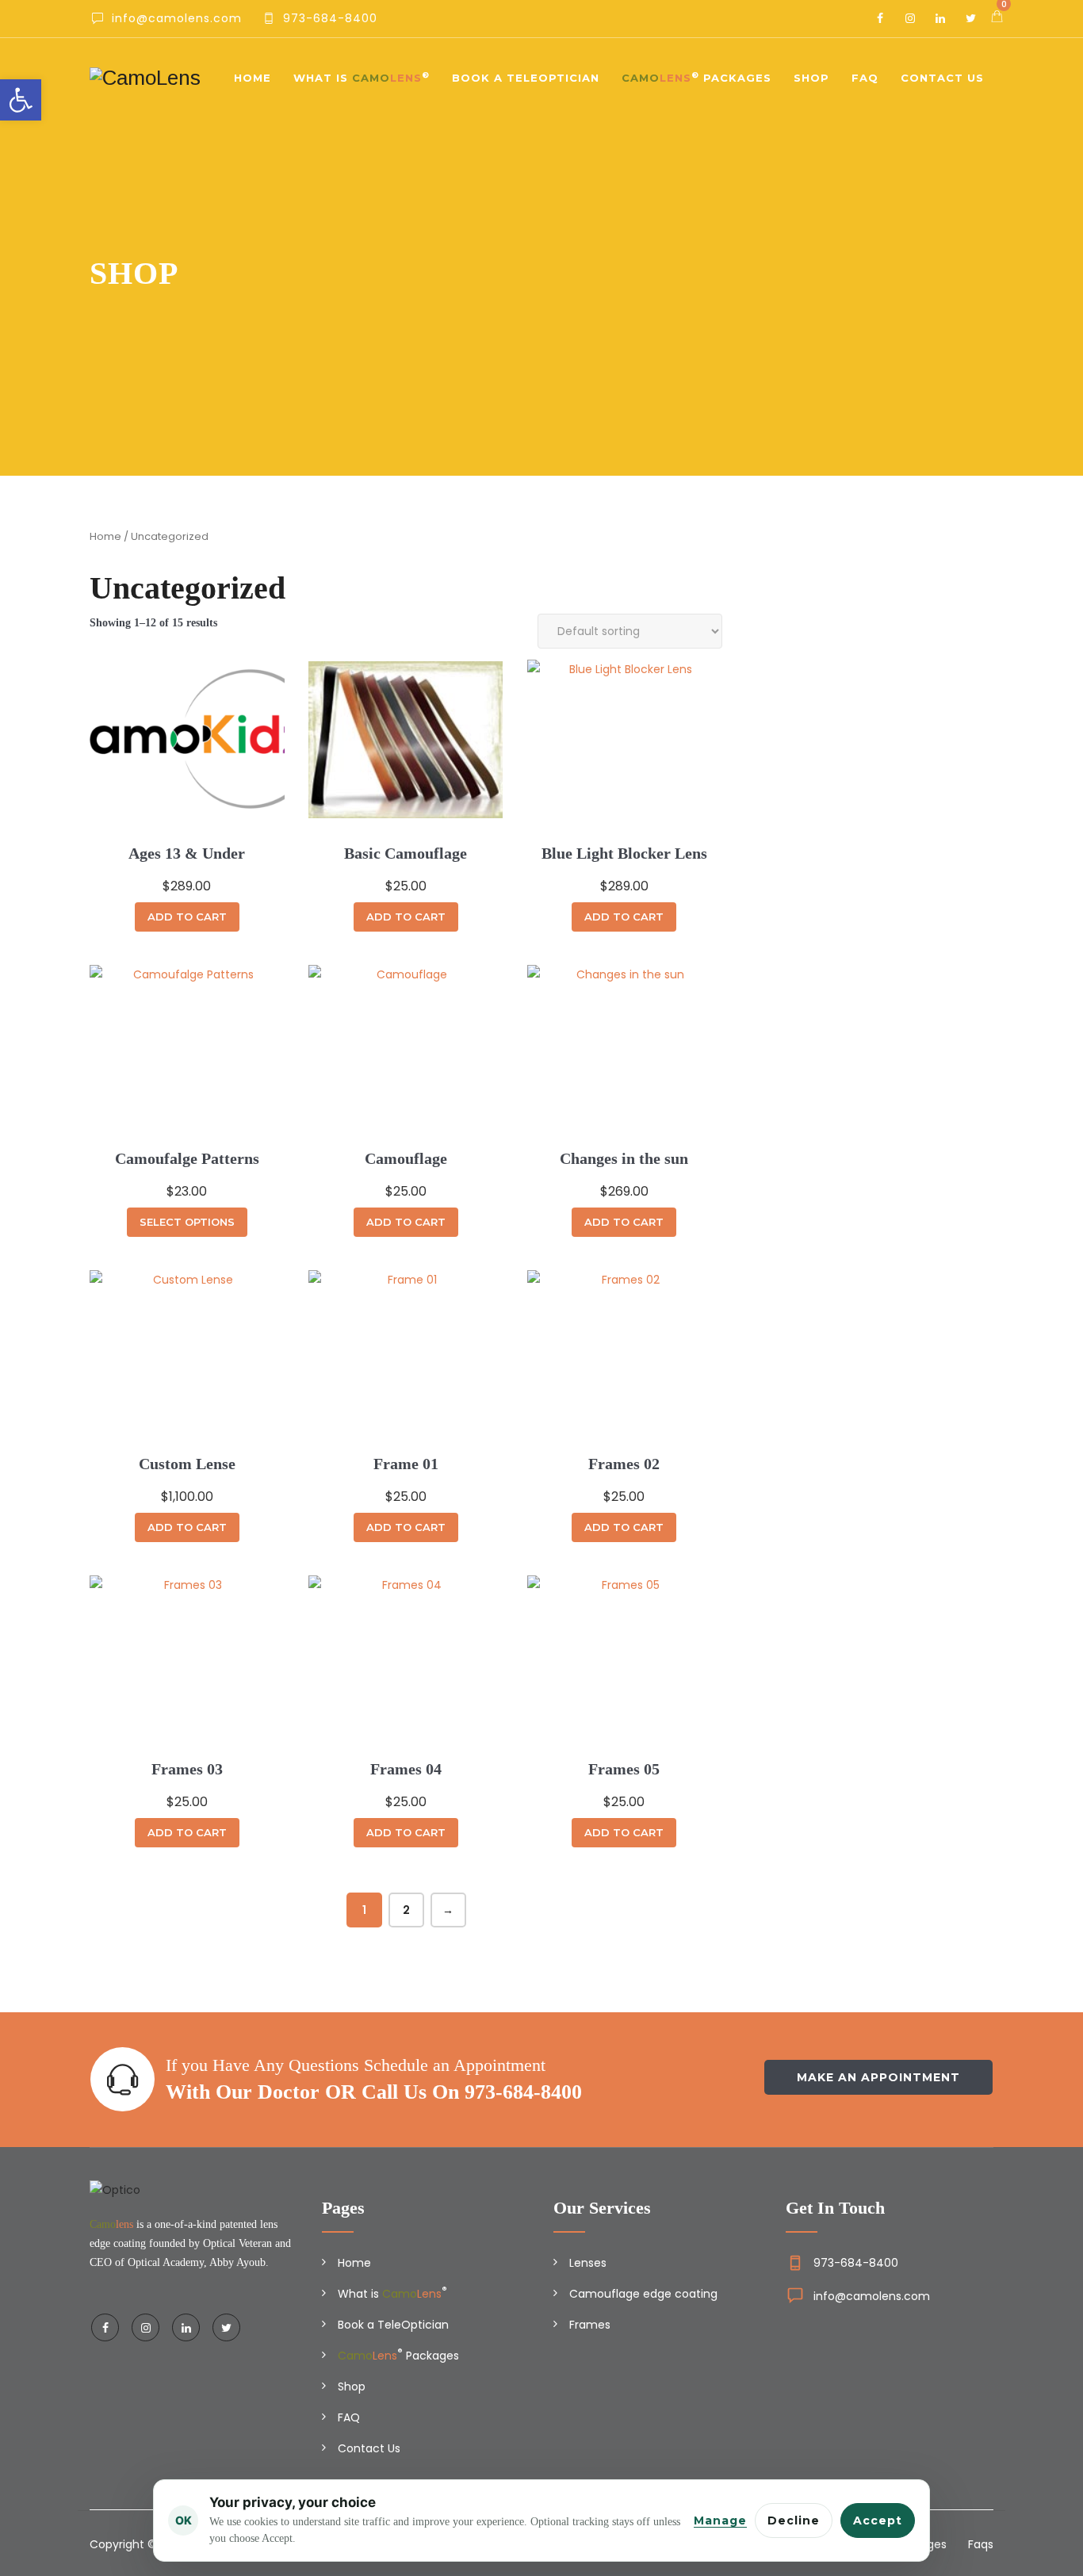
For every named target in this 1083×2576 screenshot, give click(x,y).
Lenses (588, 2263)
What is (362, 77)
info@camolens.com (872, 2296)
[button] (21, 100)
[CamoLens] (145, 78)
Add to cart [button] (187, 917)
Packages (696, 77)
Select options (187, 1222)
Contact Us (942, 78)
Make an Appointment (878, 2077)
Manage (720, 2520)
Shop (811, 78)
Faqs (981, 2544)
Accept (878, 2520)
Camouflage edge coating (643, 2294)
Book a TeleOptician (526, 78)
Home (253, 78)
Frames (590, 2325)
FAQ (865, 78)
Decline (794, 2520)
